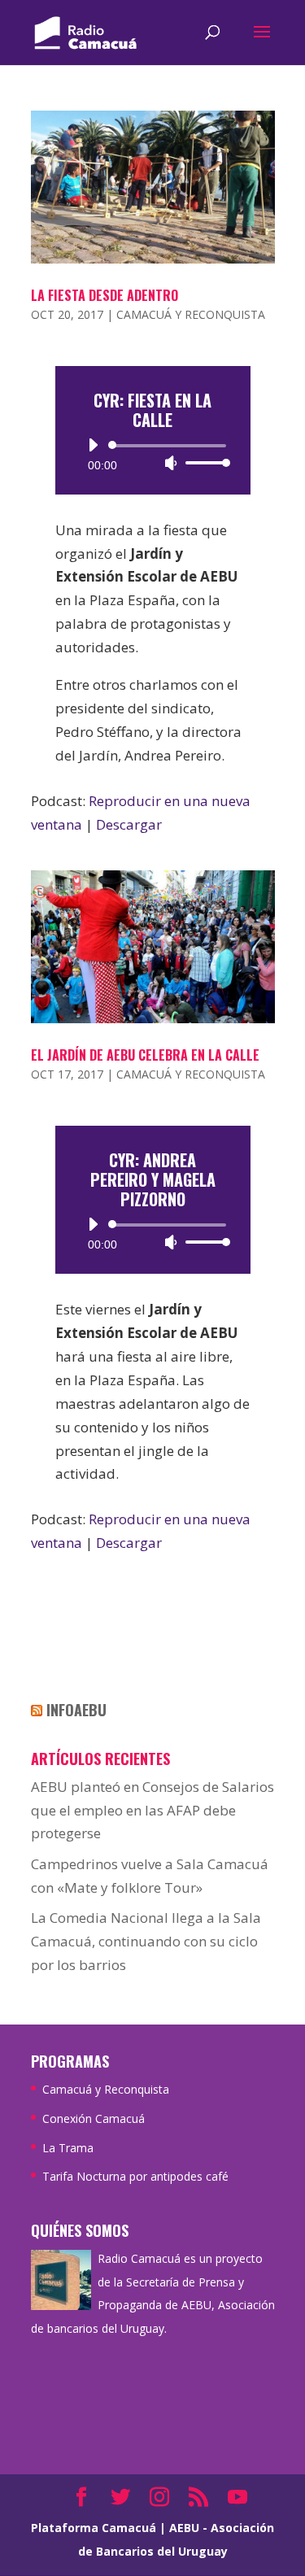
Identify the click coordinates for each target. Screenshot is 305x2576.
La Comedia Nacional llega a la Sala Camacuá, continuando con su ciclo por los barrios (146, 1941)
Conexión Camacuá (94, 2118)
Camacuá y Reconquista (191, 314)
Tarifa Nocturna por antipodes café (135, 2176)
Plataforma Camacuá (94, 2528)
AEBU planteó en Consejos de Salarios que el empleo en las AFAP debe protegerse (152, 1810)
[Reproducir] (93, 445)
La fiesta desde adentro (105, 295)
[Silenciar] (171, 463)
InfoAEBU (76, 1710)
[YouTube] (237, 2498)
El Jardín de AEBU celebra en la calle (145, 1055)
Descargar (129, 824)
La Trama (68, 2148)
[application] (153, 454)
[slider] (203, 462)
